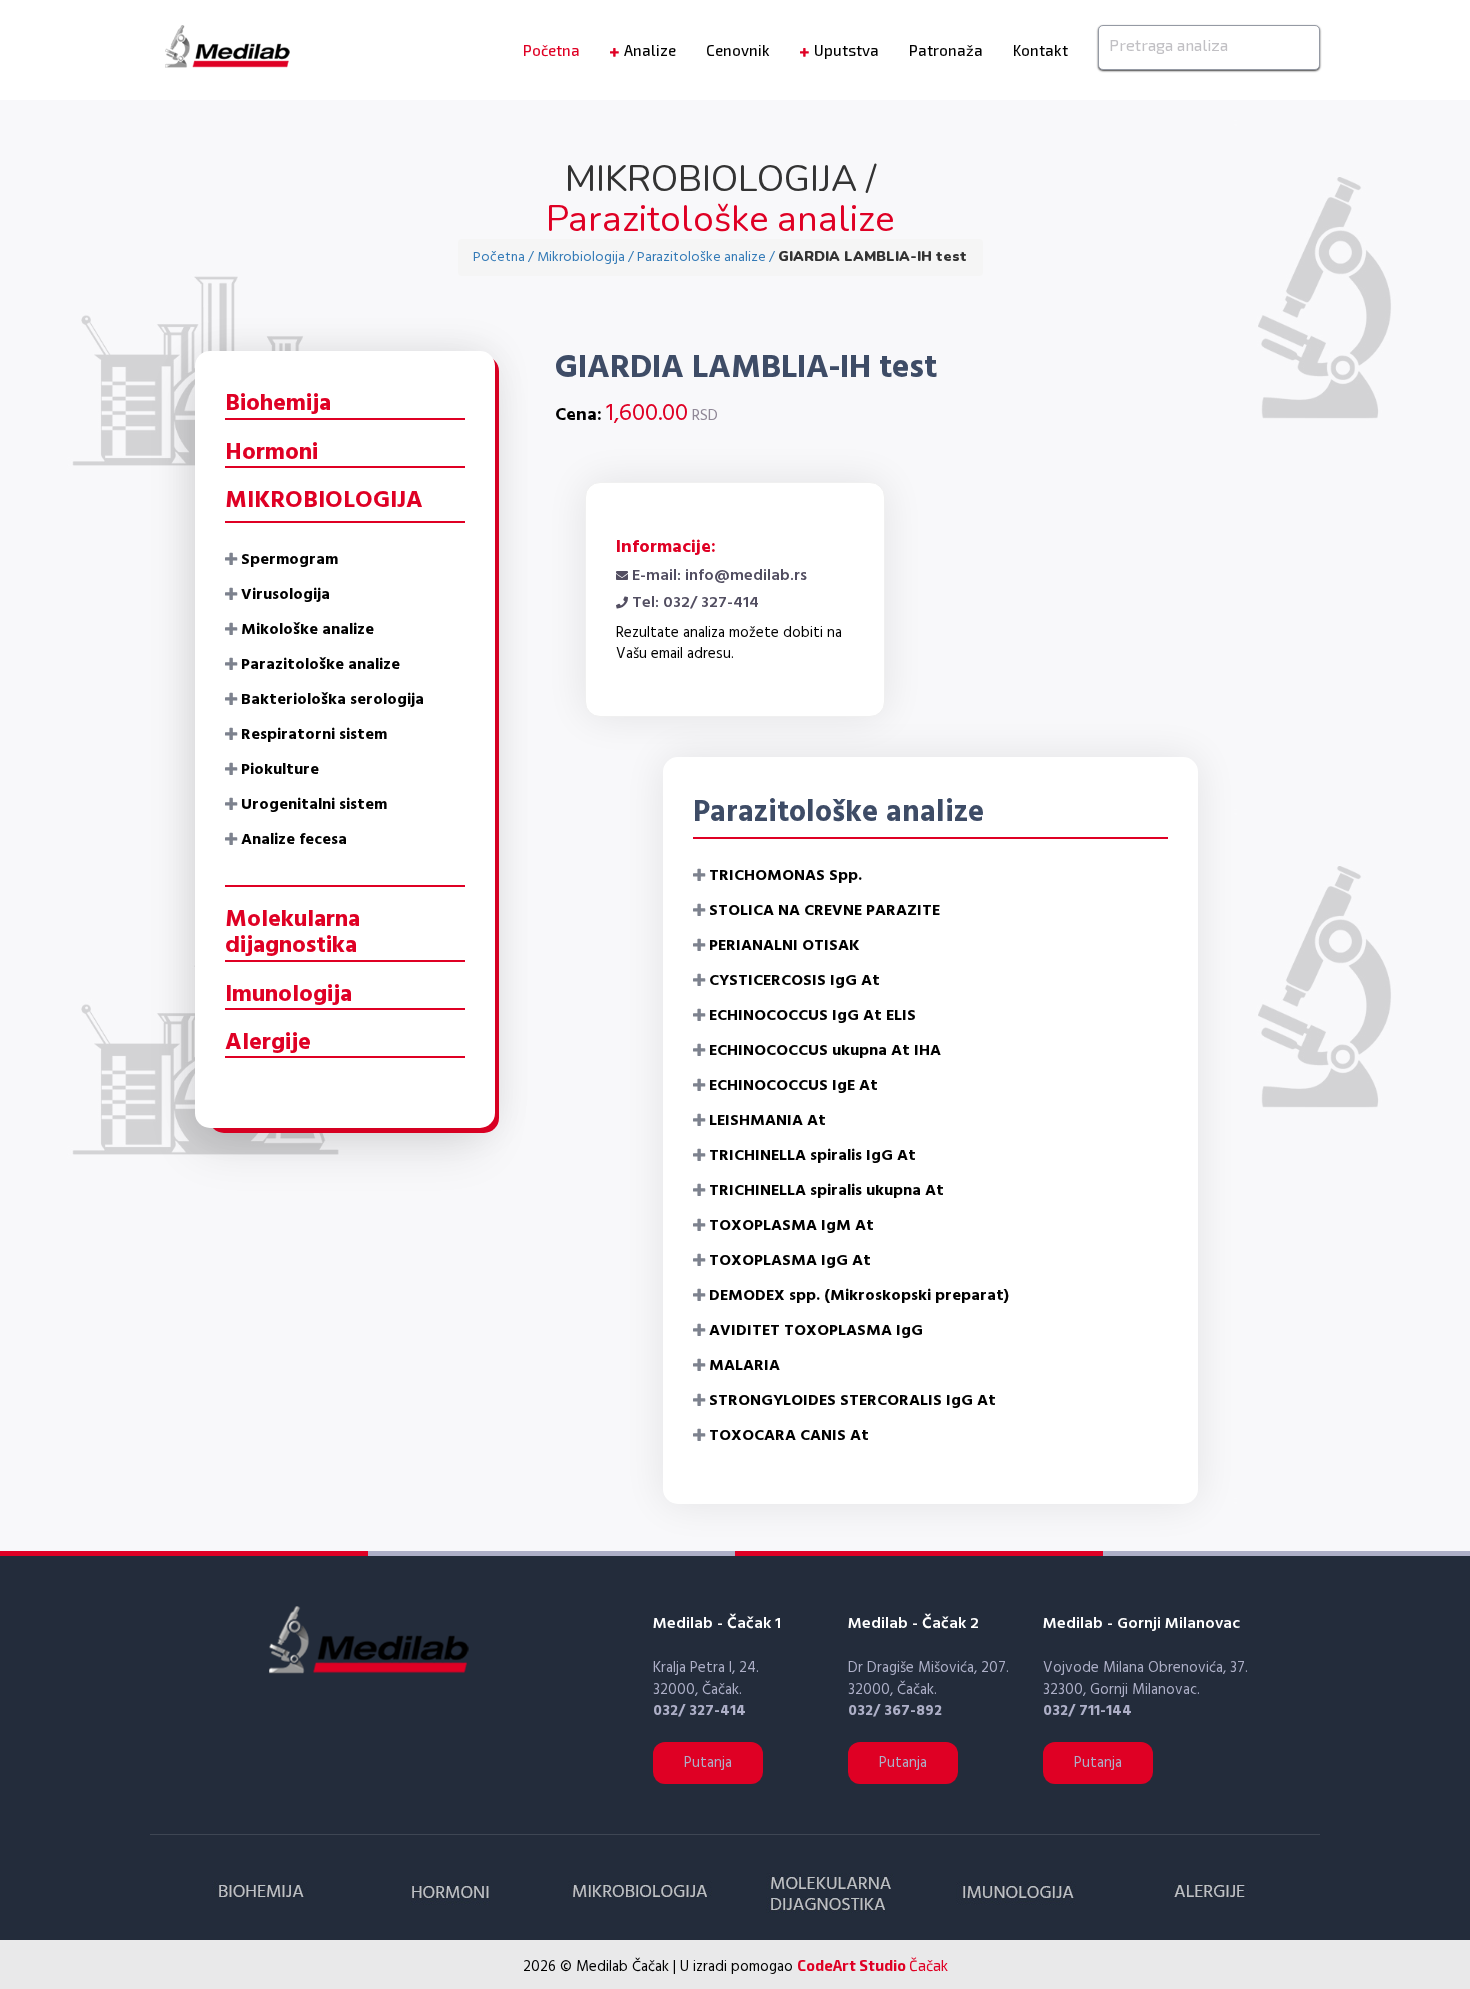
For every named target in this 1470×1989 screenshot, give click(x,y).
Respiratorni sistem (314, 735)
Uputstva (846, 50)
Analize (650, 50)
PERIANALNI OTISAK (784, 946)
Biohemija (278, 404)
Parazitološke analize (320, 665)
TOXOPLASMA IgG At (790, 1261)
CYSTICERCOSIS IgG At (794, 981)
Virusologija (285, 595)
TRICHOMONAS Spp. (785, 876)
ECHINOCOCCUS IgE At (793, 1086)
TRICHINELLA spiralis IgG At (812, 1156)
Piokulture (280, 770)
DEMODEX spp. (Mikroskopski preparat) (859, 1296)
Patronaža (946, 50)
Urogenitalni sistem (314, 805)
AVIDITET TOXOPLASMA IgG (816, 1331)
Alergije (268, 1043)
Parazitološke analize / (707, 257)
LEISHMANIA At (767, 1121)
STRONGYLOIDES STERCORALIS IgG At (852, 1401)
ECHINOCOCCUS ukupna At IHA (825, 1051)
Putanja (708, 1763)
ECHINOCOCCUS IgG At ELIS (812, 1016)
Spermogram (289, 560)
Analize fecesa (294, 840)
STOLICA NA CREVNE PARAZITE (824, 911)
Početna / (505, 257)
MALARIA (744, 1366)
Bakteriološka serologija (332, 700)
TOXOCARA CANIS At (789, 1436)
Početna (551, 50)
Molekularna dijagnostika (292, 933)
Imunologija (288, 995)
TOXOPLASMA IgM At (791, 1226)
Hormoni (271, 453)
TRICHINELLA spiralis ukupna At (826, 1191)
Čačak (872, 1965)
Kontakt (1040, 50)
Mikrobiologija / (587, 257)
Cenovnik (738, 50)
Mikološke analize (307, 630)
